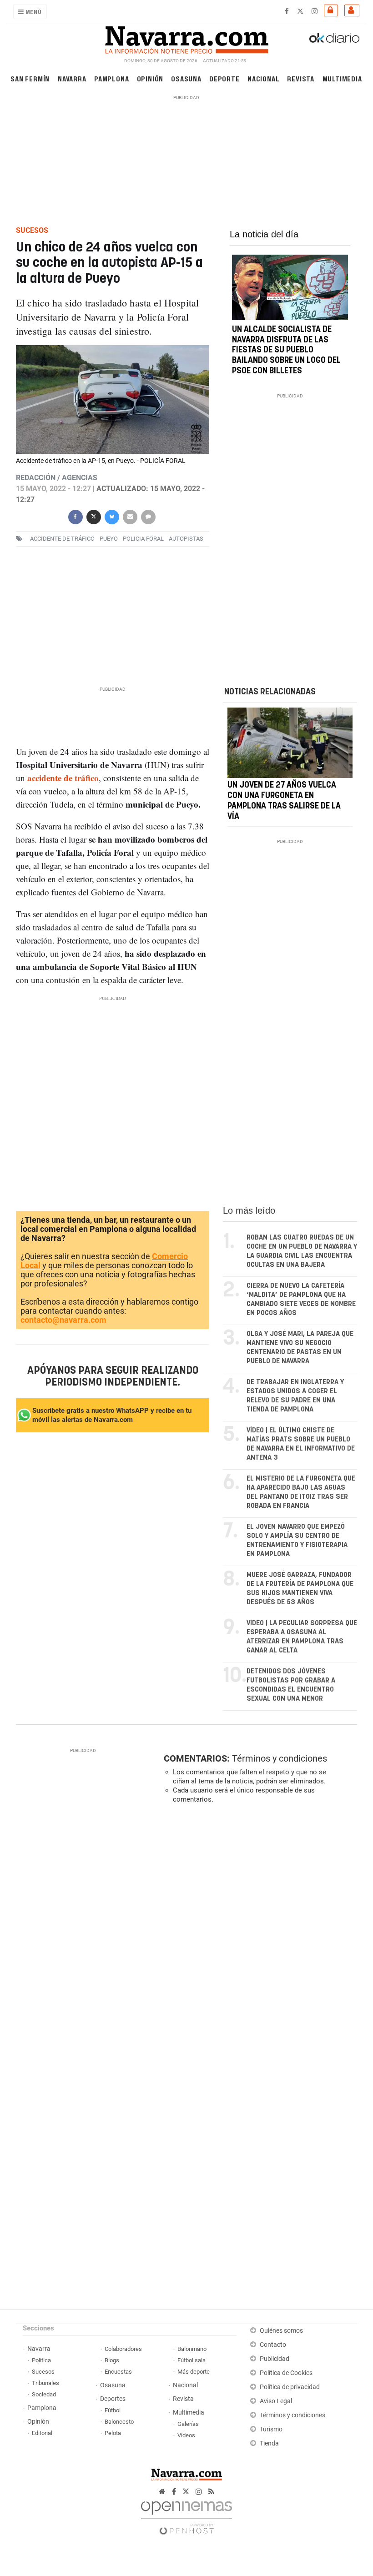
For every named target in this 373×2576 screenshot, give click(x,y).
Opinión (150, 78)
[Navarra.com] (186, 38)
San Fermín (30, 78)
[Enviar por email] (130, 516)
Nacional (263, 78)
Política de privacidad (290, 2387)
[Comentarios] (148, 516)
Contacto (273, 2345)
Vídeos (186, 2435)
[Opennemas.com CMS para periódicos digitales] (186, 2515)
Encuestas (118, 2372)
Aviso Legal (276, 2401)
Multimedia (342, 78)
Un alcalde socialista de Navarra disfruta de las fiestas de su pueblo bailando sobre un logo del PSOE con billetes (286, 350)
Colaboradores (123, 2349)
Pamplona (111, 78)
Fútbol (113, 2410)
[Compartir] (75, 516)
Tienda (269, 2443)
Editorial (42, 2433)
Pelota (113, 2433)
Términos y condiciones (280, 1758)
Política (41, 2360)
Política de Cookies (286, 2373)
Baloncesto (119, 2422)
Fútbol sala (192, 2360)
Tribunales (45, 2383)
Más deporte (194, 2372)
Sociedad (44, 2394)
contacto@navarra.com (63, 1320)
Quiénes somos (281, 2331)
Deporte (224, 78)
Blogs (112, 2360)
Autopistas (186, 539)
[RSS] (211, 2492)
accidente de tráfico (62, 539)
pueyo (109, 539)
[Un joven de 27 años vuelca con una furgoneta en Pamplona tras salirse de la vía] (290, 743)
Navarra (72, 78)
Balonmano (192, 2349)
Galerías (188, 2424)
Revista (301, 78)
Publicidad (275, 2359)
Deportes (113, 2399)
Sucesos (43, 2372)
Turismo (271, 2429)
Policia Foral (143, 539)
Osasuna (186, 78)
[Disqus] (259, 1936)
